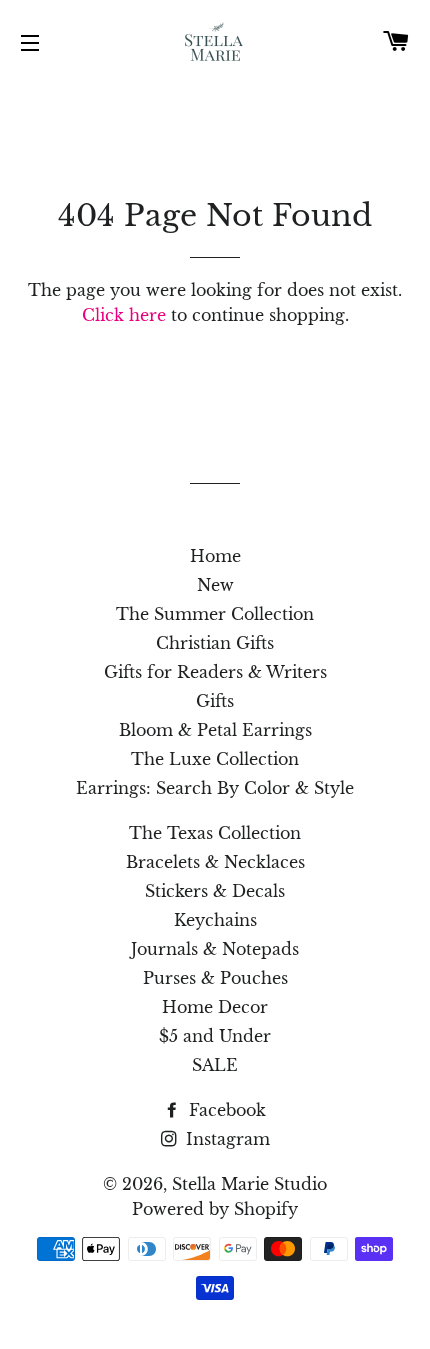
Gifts (215, 701)
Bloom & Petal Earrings (215, 730)
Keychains (215, 920)
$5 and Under (215, 1036)
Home (215, 556)
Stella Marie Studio (249, 1184)
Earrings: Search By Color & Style (215, 788)
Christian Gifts (215, 643)
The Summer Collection (215, 614)
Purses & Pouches (215, 978)
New (215, 585)
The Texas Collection (215, 833)
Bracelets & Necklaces (215, 862)
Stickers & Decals (215, 891)
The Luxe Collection (215, 759)
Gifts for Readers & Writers (215, 672)
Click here (124, 315)
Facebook (225, 1110)
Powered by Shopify (215, 1209)
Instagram (225, 1139)
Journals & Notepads (215, 949)
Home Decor (215, 1007)
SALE (215, 1065)
